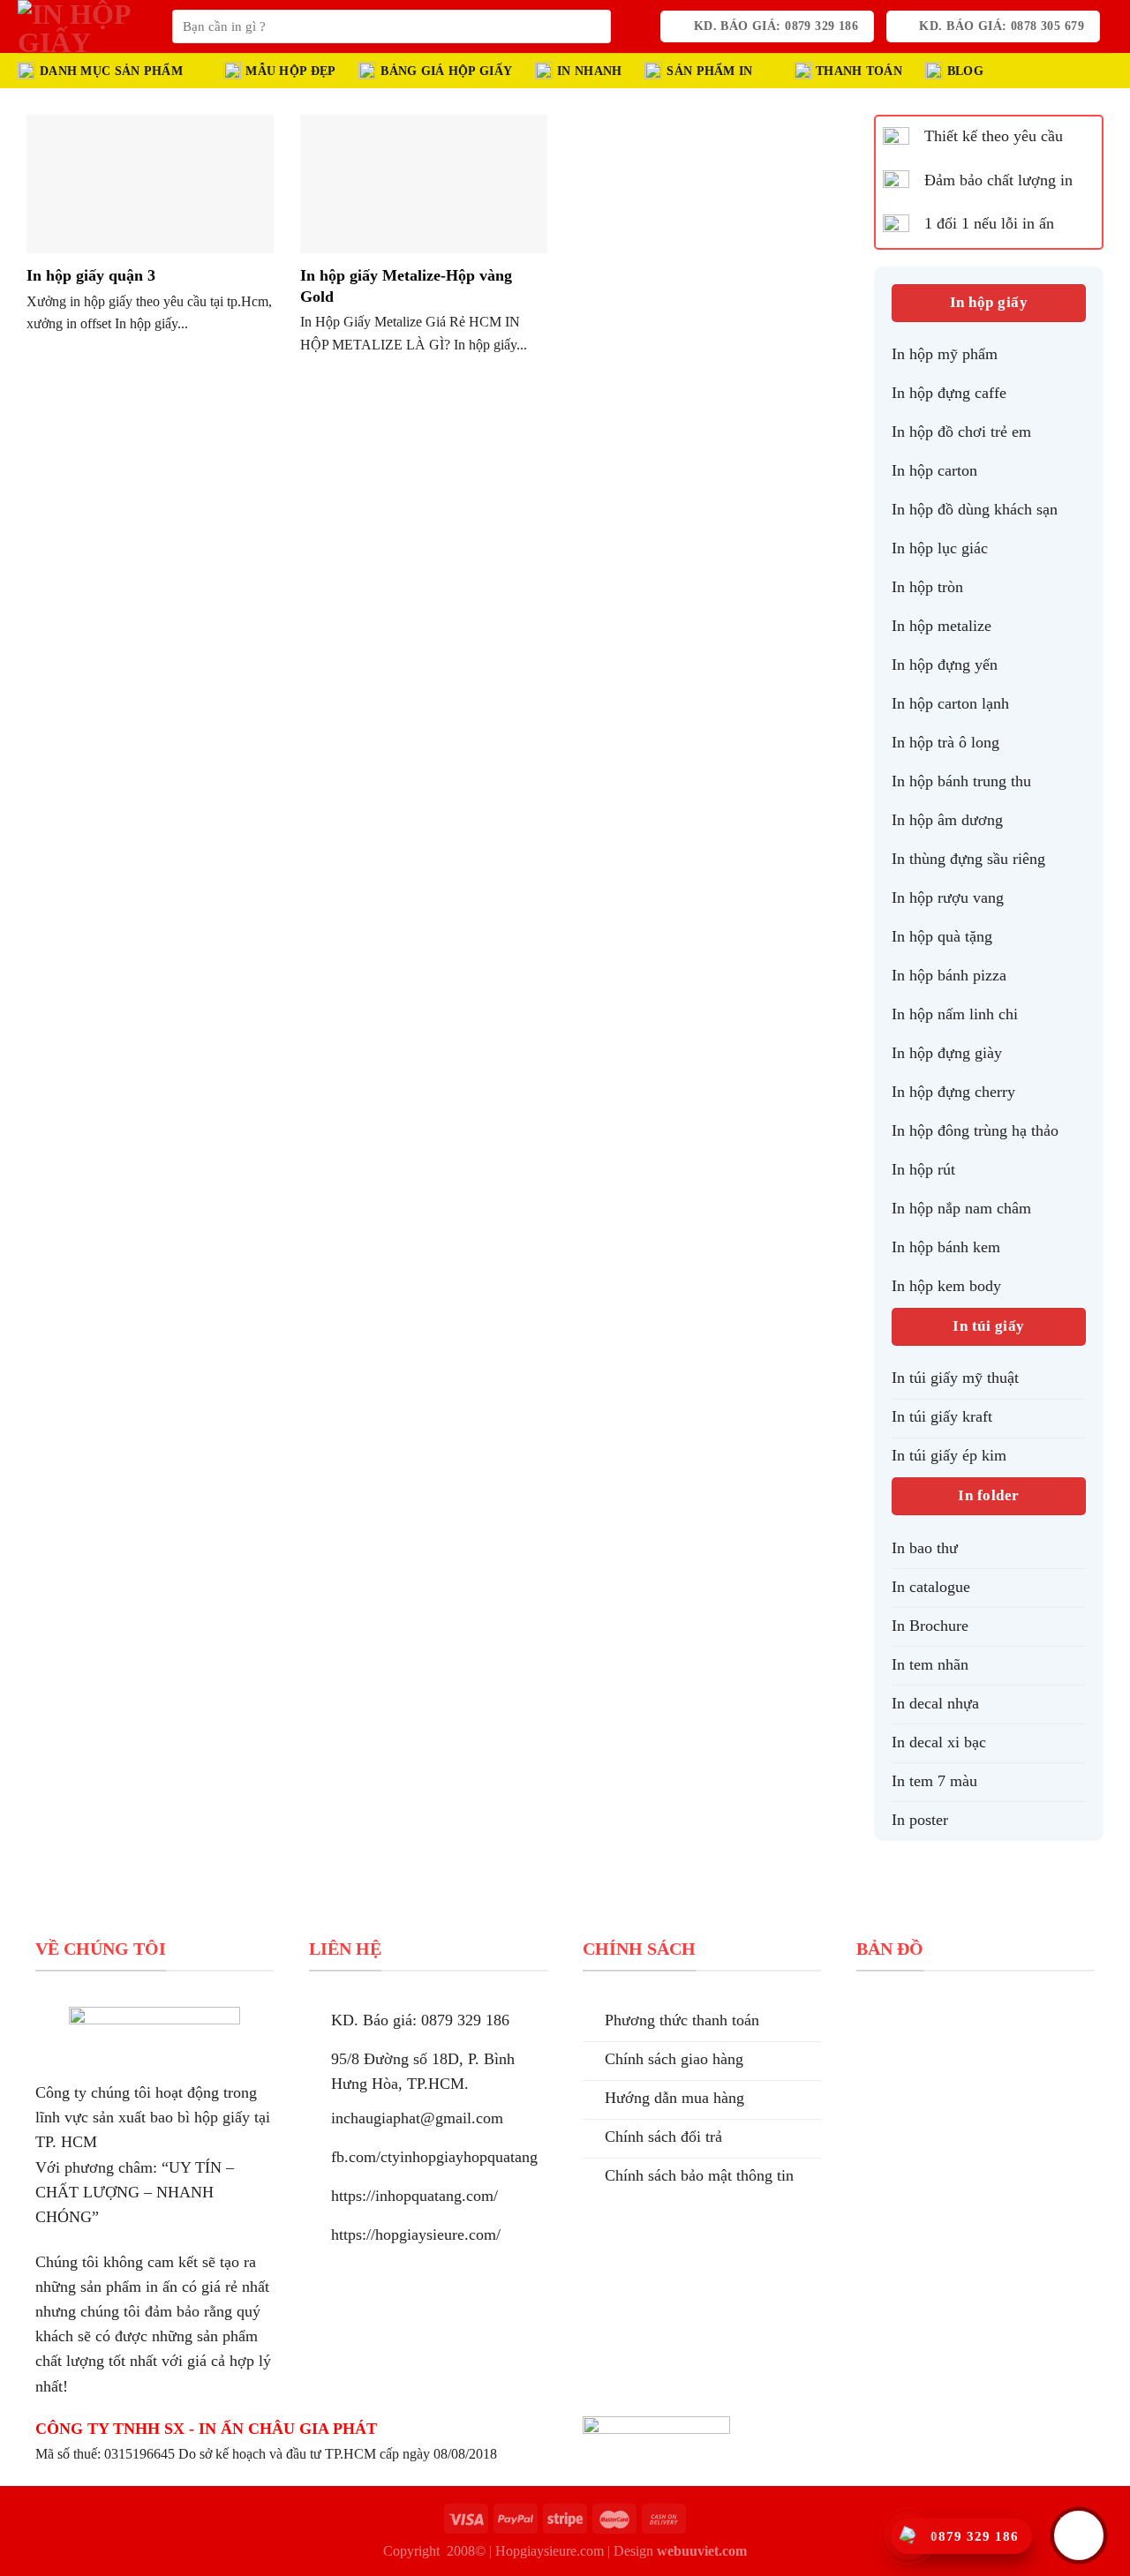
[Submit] (592, 27)
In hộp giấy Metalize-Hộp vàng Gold (406, 286)
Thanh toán (859, 71)
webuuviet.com (702, 2551)
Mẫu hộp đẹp (290, 71)
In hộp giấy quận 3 (91, 275)
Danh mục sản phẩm (111, 71)
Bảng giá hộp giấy (446, 71)
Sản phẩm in (709, 71)
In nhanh (589, 71)
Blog (965, 71)
